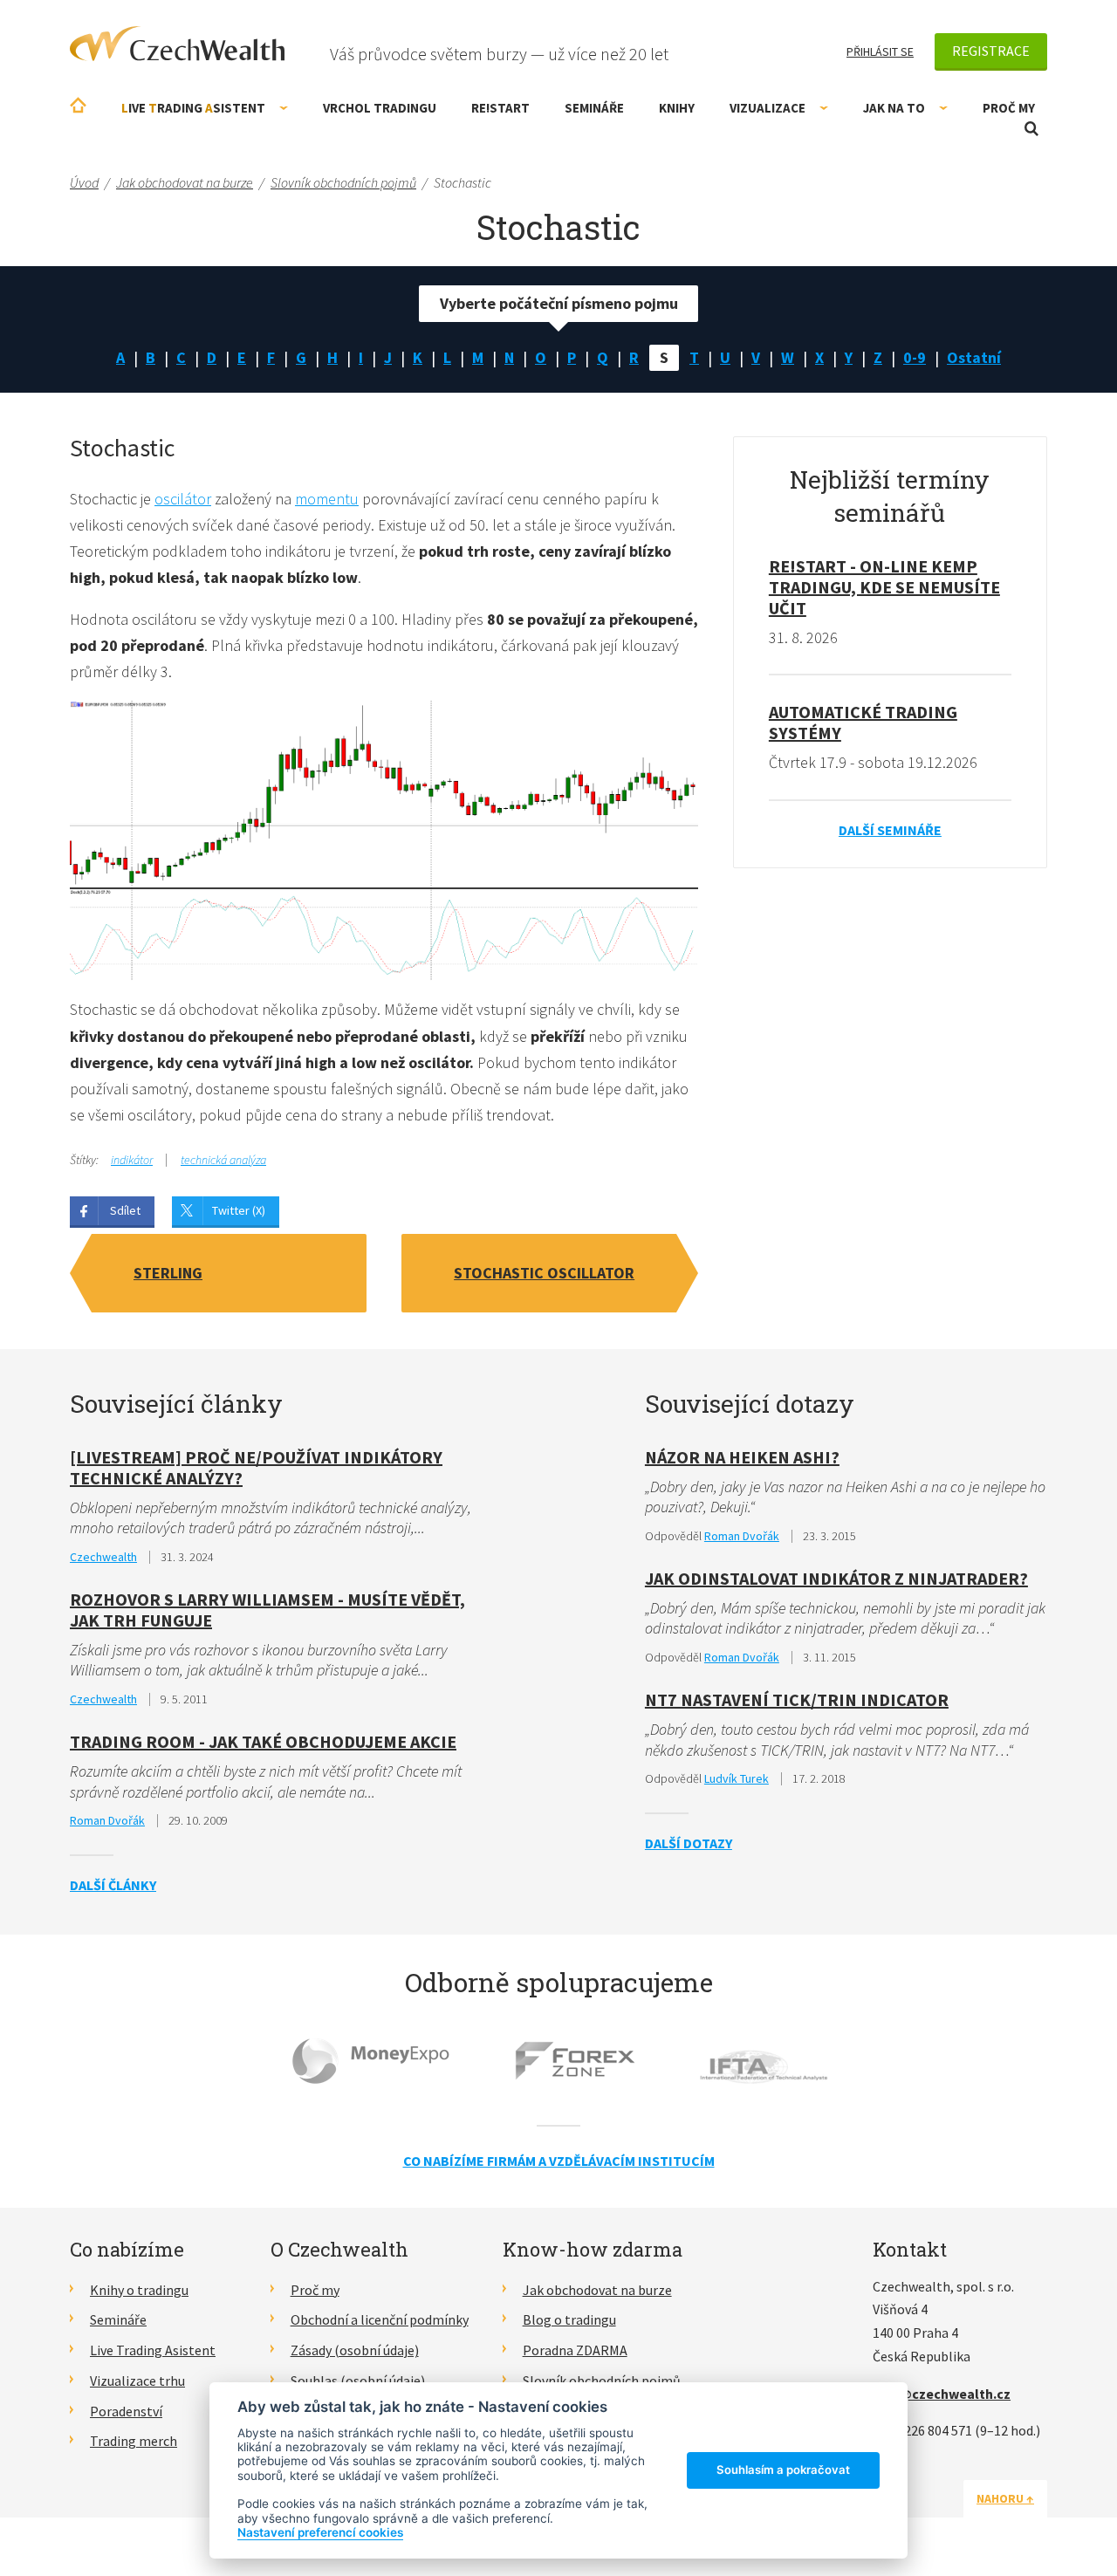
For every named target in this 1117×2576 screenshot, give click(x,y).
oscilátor (183, 499)
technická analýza (223, 1160)
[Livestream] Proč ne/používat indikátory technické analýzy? (256, 1467)
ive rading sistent (193, 108)
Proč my (1009, 108)
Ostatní (974, 357)
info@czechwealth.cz (942, 2394)
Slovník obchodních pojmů (602, 2381)
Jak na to (894, 108)
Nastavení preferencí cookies (320, 2532)
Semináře (594, 108)
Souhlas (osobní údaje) (358, 2381)
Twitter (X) (239, 1210)
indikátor (132, 1160)
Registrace (991, 51)
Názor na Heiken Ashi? (742, 1457)
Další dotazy (689, 1843)
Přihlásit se (880, 51)
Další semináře (890, 830)
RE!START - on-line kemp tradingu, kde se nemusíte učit (884, 587)
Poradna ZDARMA (575, 2350)
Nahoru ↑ (1005, 2498)
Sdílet (125, 1210)
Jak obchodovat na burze (597, 2290)
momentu (327, 499)
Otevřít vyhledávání (1031, 129)
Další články (113, 1885)
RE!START (500, 108)
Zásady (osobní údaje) (355, 2350)
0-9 (915, 357)
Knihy (677, 108)
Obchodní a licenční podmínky (380, 2319)
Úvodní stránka (78, 105)
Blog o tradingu (569, 2319)
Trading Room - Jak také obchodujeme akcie (263, 1741)
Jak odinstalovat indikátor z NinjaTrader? (836, 1578)
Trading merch (134, 2441)
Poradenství (126, 2411)
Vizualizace (768, 108)
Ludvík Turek (737, 1778)
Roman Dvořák (107, 1820)
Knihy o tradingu (139, 2290)
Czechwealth (103, 1557)
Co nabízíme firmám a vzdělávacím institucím (559, 2161)
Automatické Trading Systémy (863, 722)
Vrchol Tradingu (380, 108)
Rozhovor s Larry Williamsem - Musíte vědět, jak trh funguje (267, 1610)
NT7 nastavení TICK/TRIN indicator (797, 1699)
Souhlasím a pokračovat (783, 2470)
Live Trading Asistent (153, 2350)
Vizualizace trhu (137, 2381)
